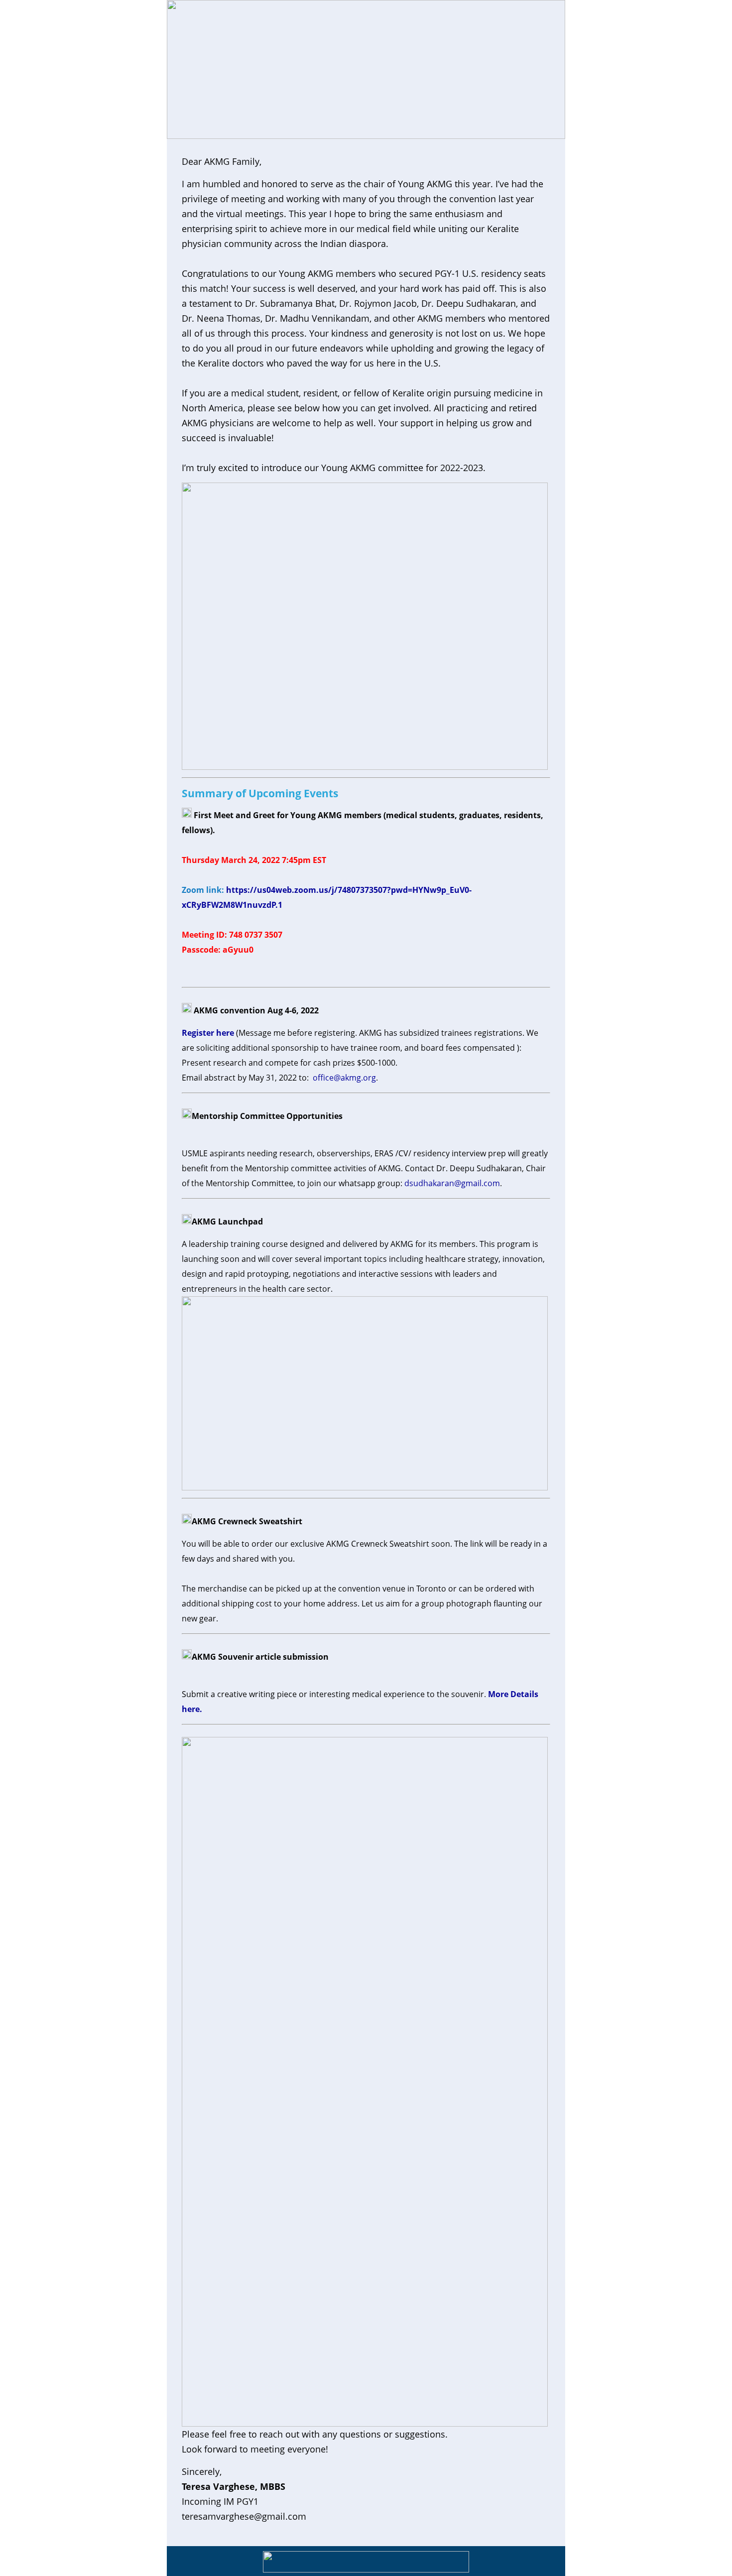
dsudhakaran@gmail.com (452, 1183)
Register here (208, 1033)
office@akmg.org (344, 1078)
